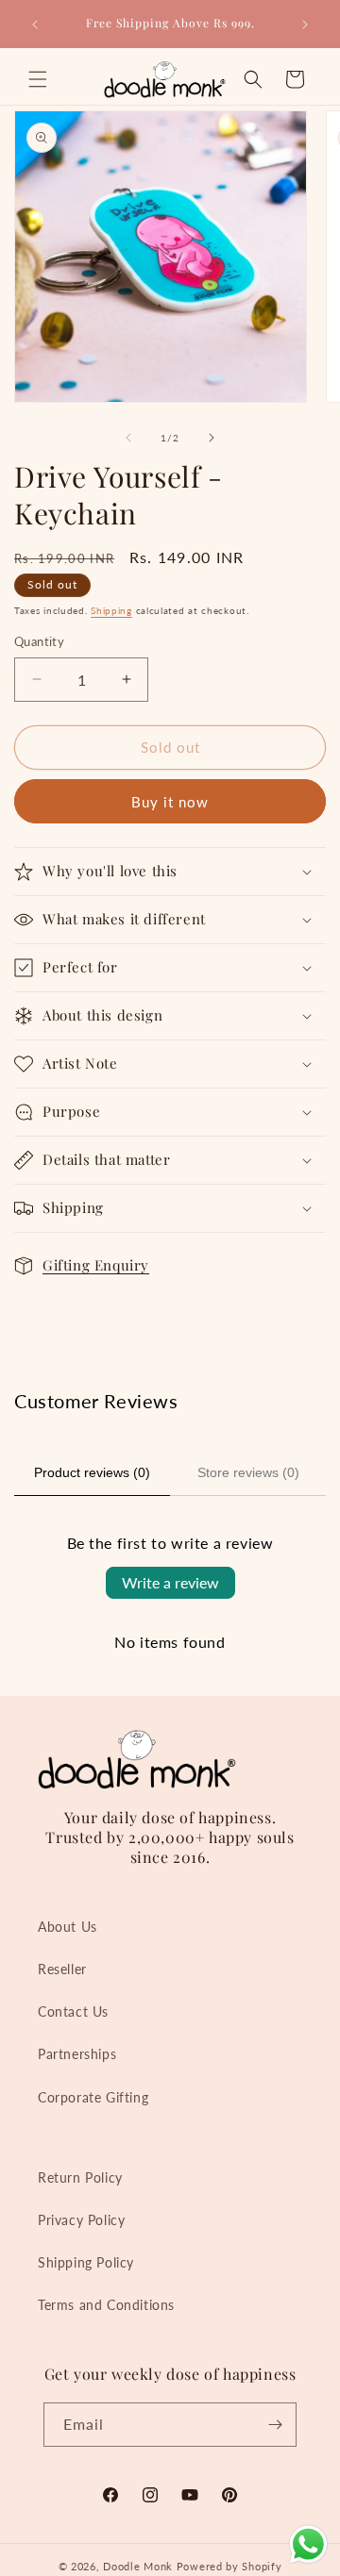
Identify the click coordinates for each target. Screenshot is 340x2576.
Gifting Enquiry (96, 1265)
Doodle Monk (138, 2566)
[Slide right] (212, 438)
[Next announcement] (305, 25)
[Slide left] (128, 438)
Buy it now (170, 802)
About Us (68, 1927)
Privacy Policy (81, 2220)
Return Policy (80, 2177)
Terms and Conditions (106, 2305)
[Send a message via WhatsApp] (308, 2544)
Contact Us (73, 2011)
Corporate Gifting (93, 2097)
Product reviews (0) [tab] (92, 1472)
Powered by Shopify (229, 2566)
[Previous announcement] (35, 25)
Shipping (111, 610)
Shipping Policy (86, 2262)
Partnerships (77, 2054)
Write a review (170, 1582)
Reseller (62, 1969)
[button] (38, 79)
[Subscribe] (275, 2425)
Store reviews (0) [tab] (248, 1472)
